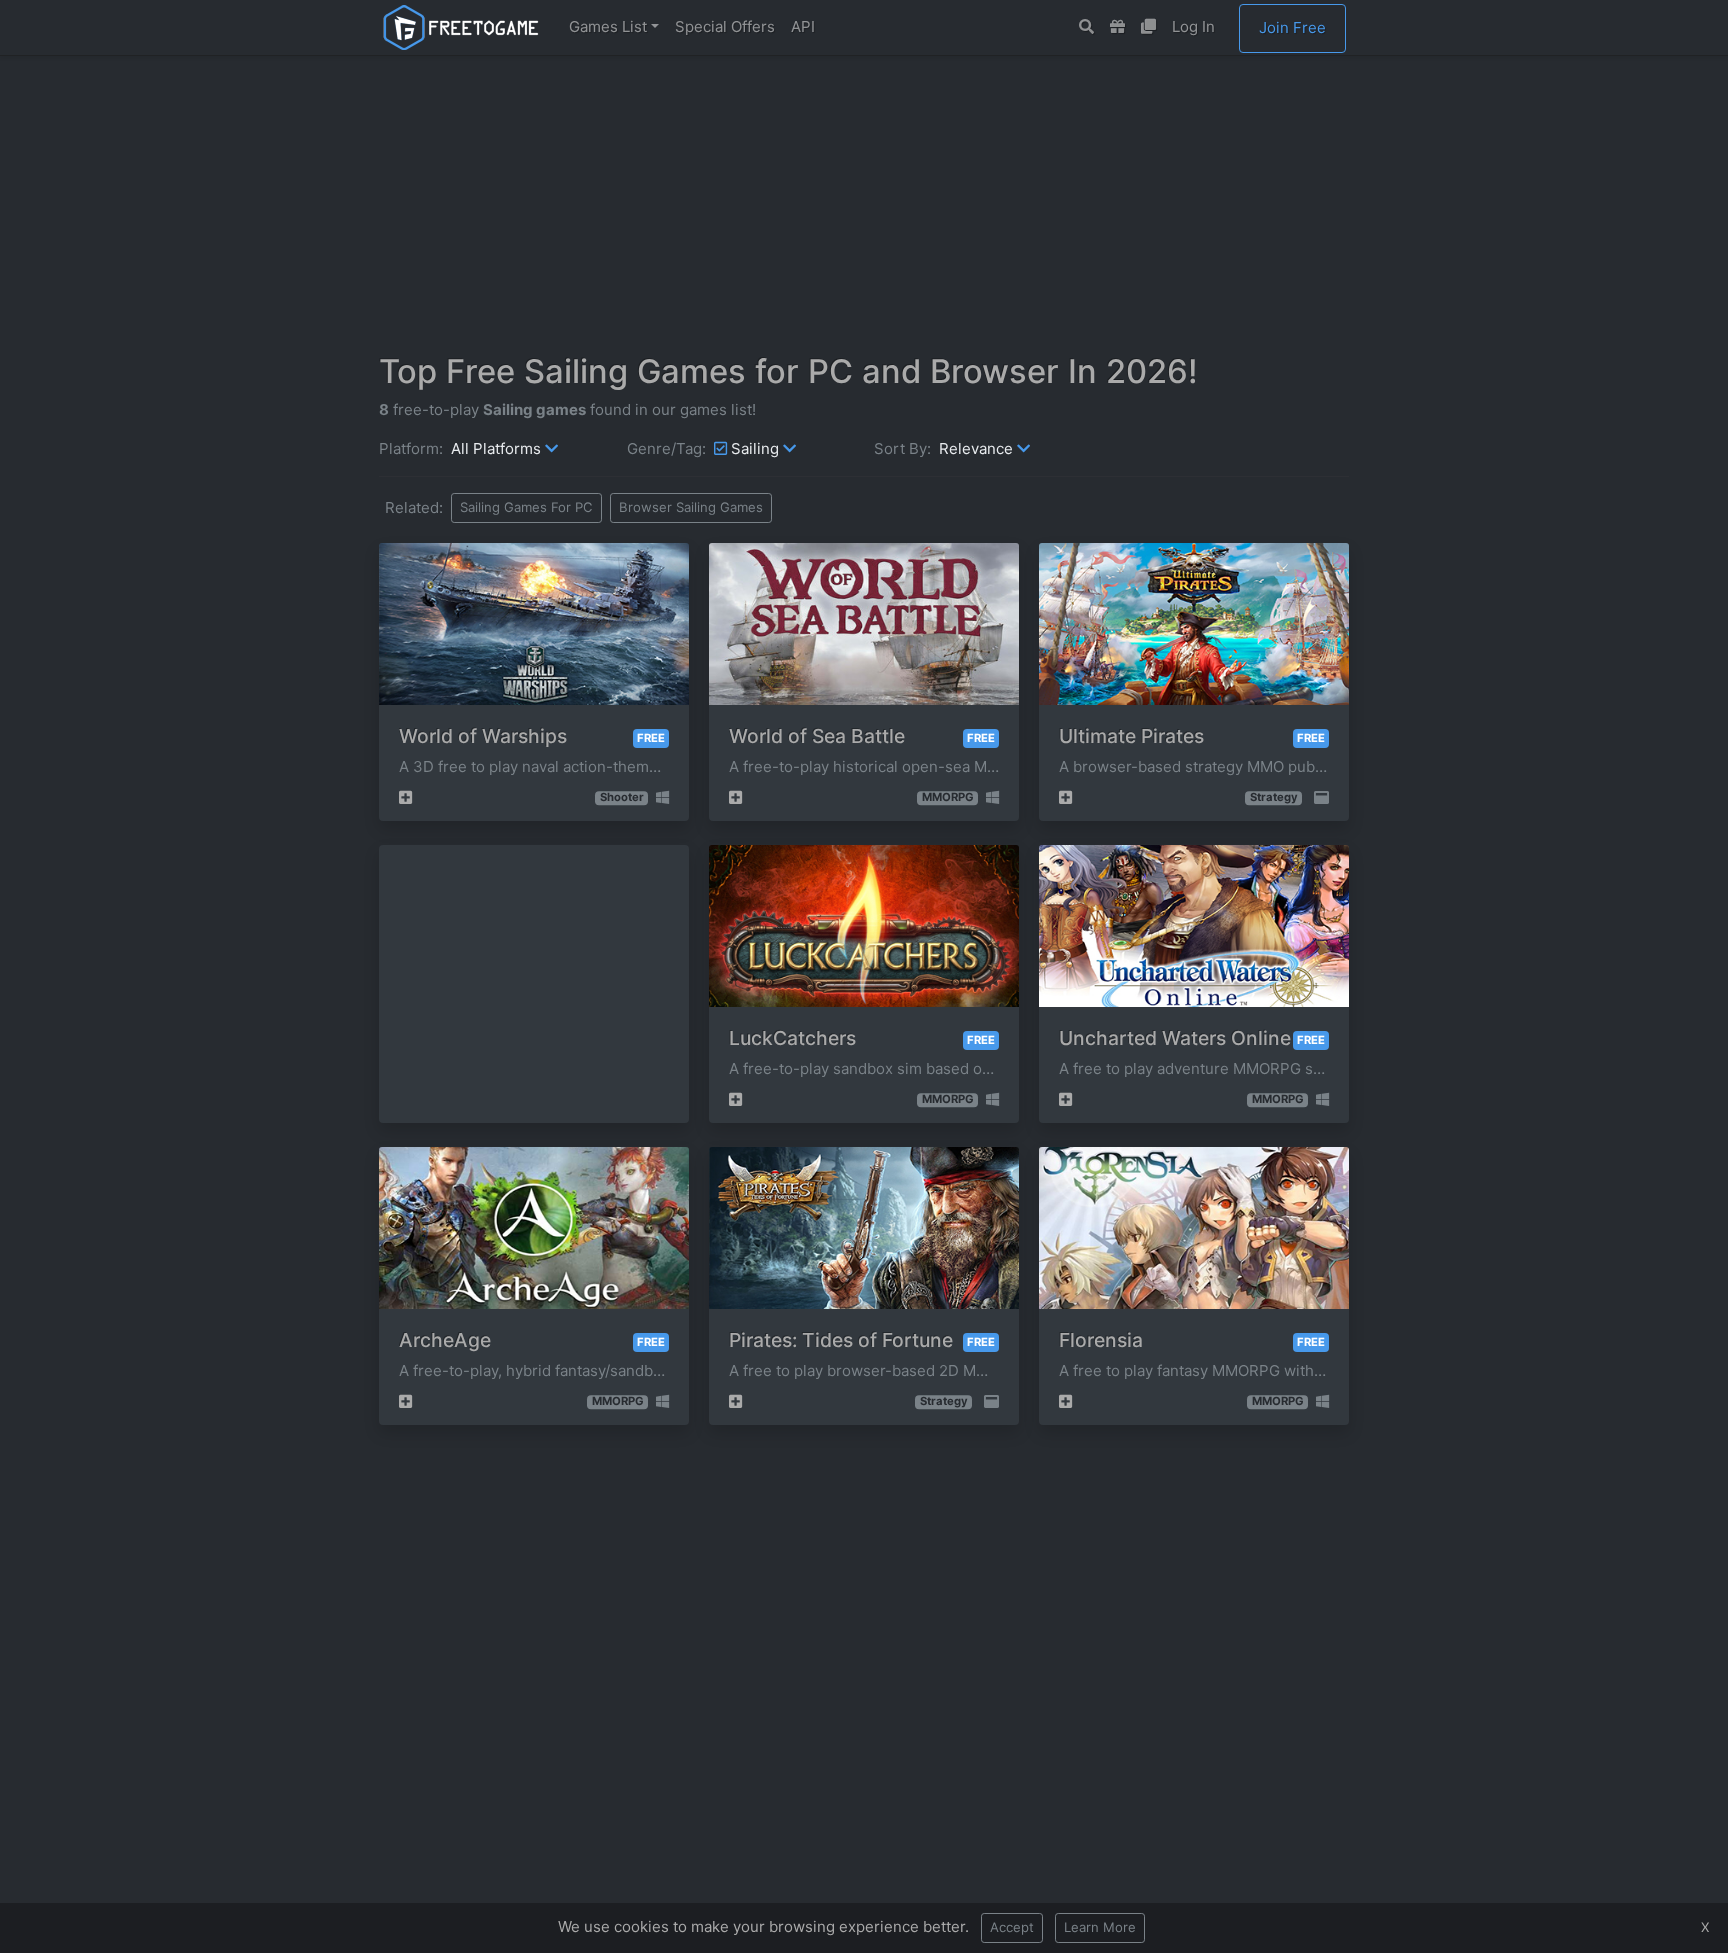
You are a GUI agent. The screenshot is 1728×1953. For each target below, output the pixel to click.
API (803, 26)
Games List (608, 26)
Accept (1012, 1927)
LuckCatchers (792, 1038)
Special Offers (725, 26)
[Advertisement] (864, 203)
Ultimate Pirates (1131, 736)
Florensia (1101, 1340)
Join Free (1292, 27)
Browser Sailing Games (691, 507)
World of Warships (483, 736)
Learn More (1100, 1927)
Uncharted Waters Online (1175, 1038)
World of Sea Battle (817, 736)
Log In (1193, 26)
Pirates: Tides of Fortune (841, 1340)
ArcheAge (445, 1340)
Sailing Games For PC (526, 507)
